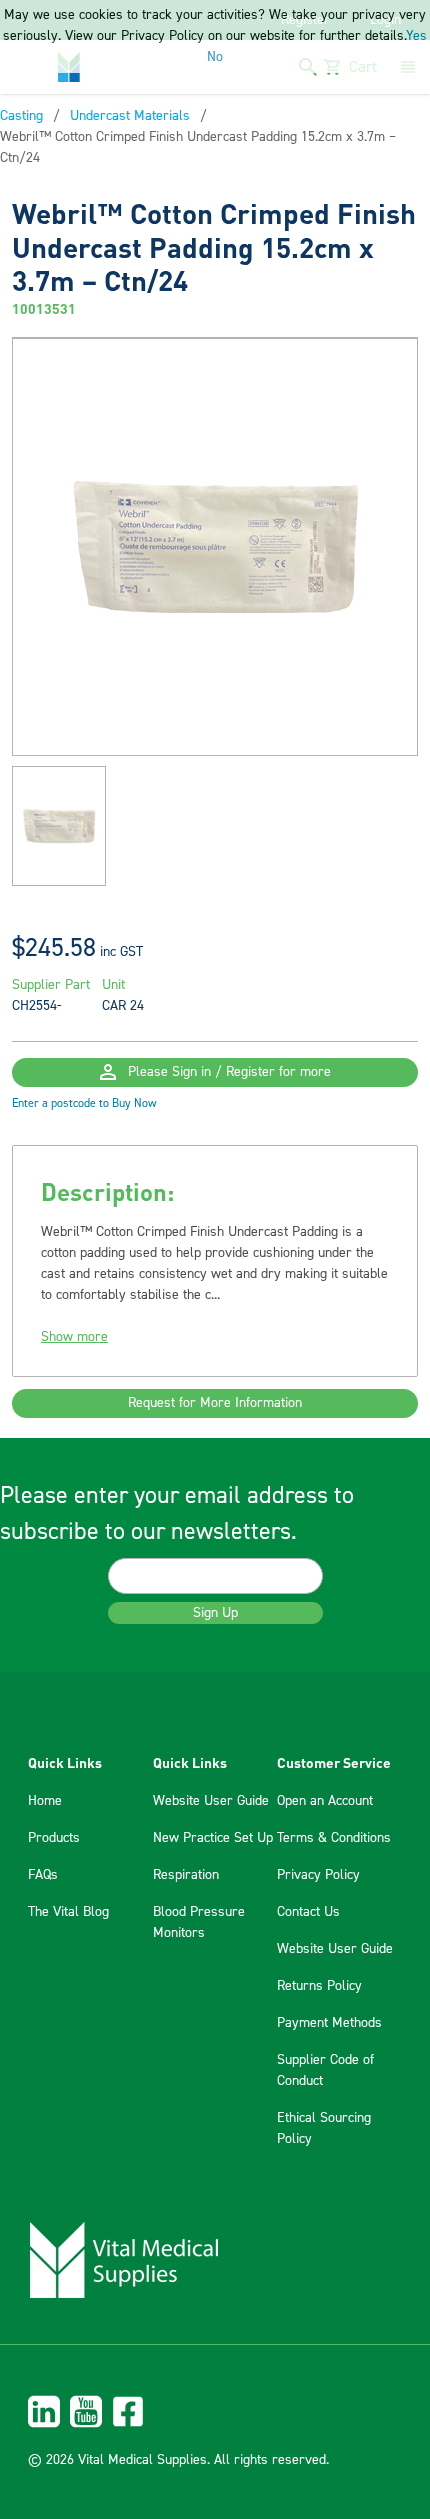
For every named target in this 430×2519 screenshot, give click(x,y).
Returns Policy (319, 1986)
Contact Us (308, 1912)
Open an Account (325, 1801)
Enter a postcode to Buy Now (84, 1103)
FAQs (43, 1875)
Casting (21, 116)
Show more (74, 1337)
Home (45, 1801)
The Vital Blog (68, 1912)
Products (54, 1838)
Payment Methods (329, 2023)
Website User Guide (211, 1801)
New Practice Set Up (213, 1838)
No (215, 57)
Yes (416, 36)
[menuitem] (215, 2411)
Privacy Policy (318, 1875)
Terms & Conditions (334, 1838)
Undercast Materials (130, 116)
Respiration (186, 1875)
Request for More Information (215, 1403)
